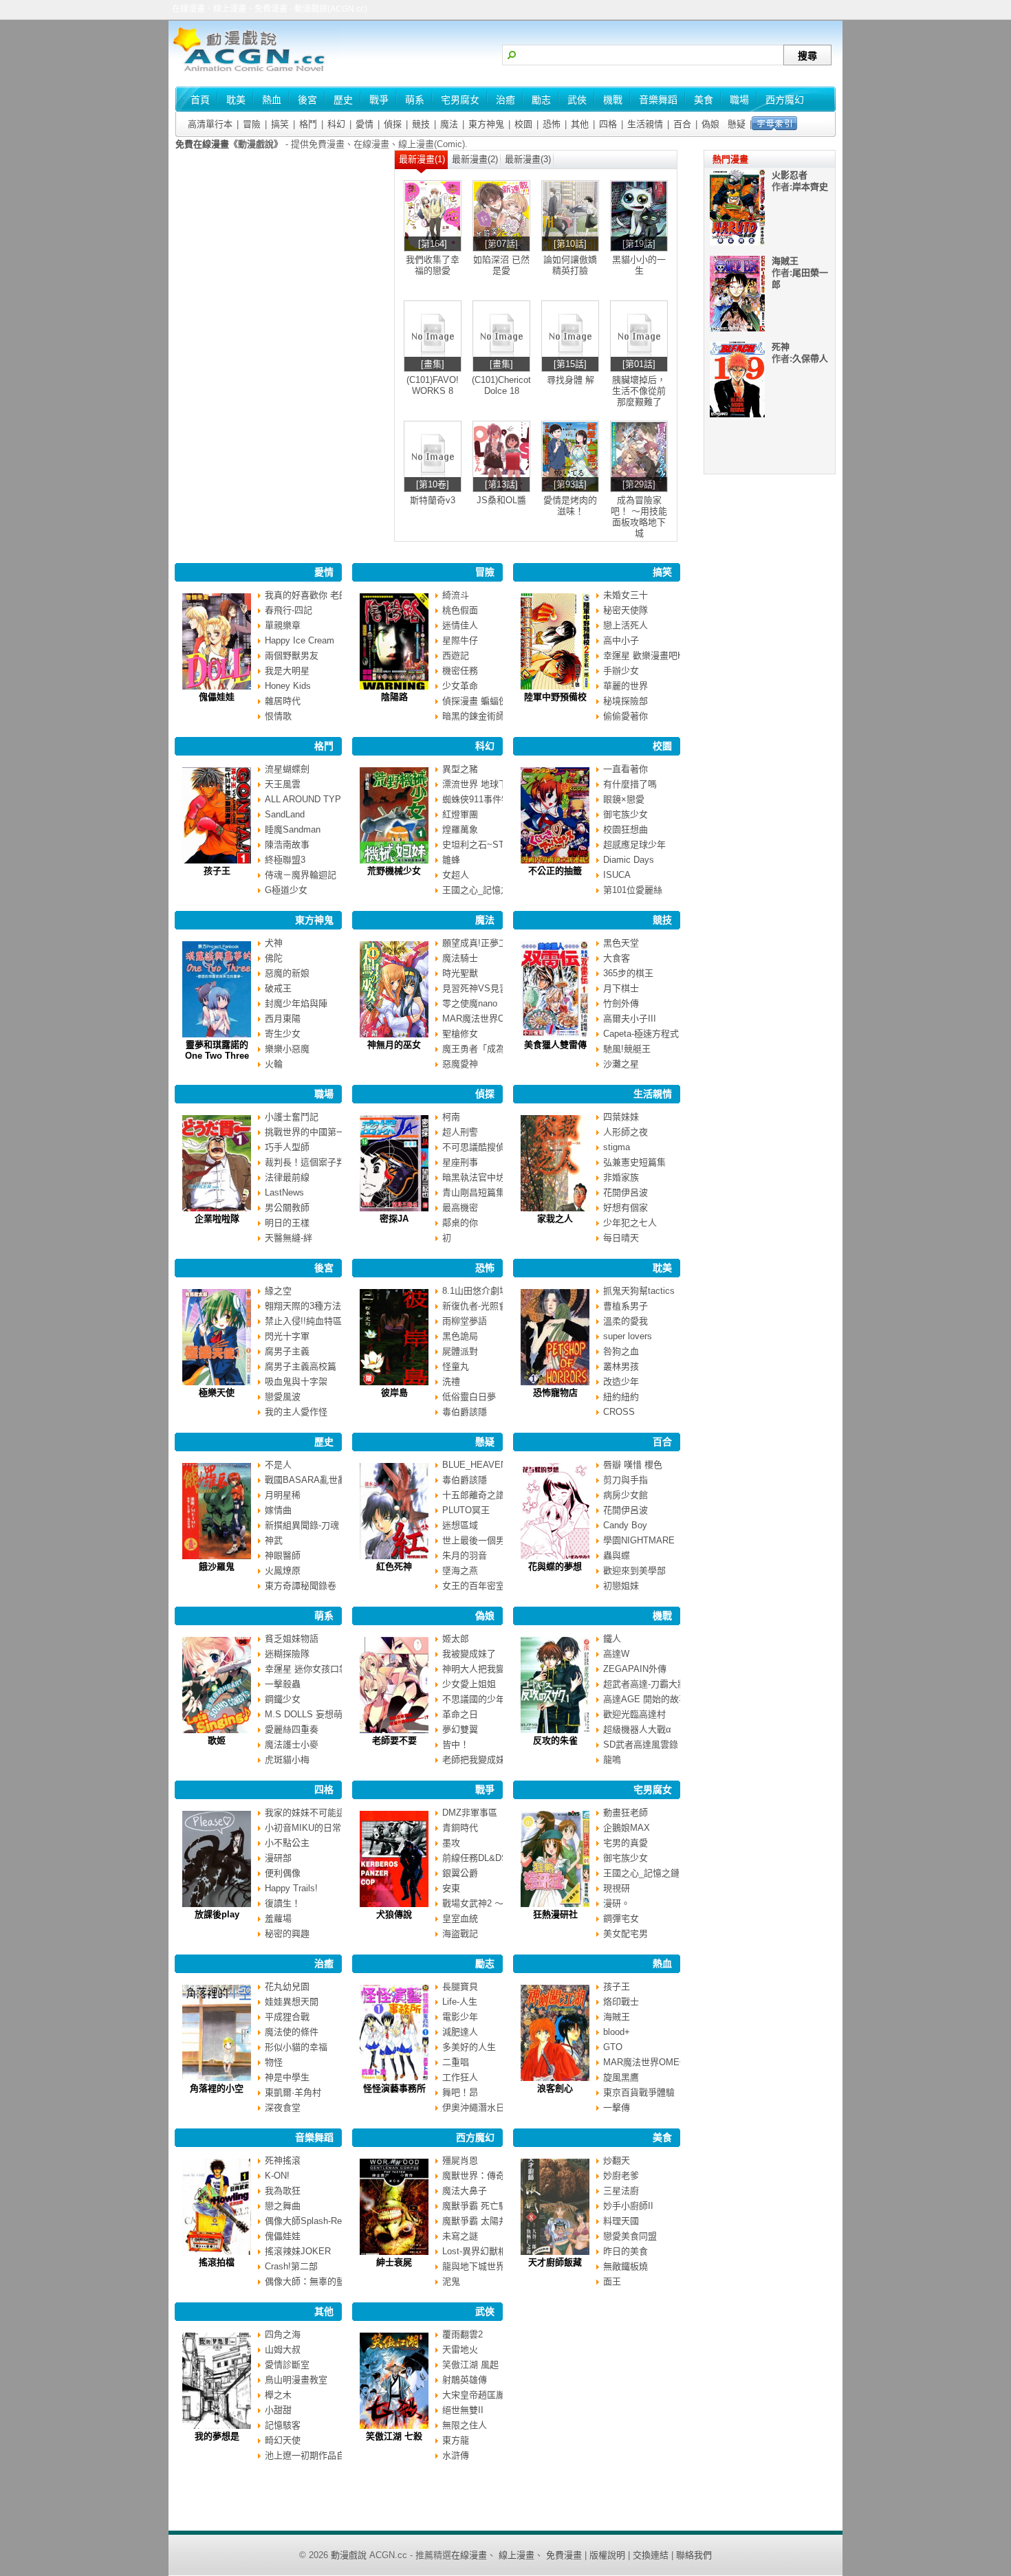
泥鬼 (451, 2281)
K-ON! (277, 2176)
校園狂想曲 (626, 829)
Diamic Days (629, 860)
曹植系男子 (626, 1306)
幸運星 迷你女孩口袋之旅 (315, 1669)
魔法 (449, 124)
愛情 (365, 124)
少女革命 (460, 686)
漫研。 (617, 1903)
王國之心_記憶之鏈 (480, 890)
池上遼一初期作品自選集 (314, 2455)
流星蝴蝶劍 (287, 769)
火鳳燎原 (283, 1571)
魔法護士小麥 (292, 1744)
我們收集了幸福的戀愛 (433, 265)
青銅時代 (460, 1828)
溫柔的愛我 (626, 1321)
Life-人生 (460, 2002)
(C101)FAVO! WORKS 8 (433, 385)
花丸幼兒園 (287, 1986)
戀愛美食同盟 (630, 2236)
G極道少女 (286, 890)
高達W (616, 1654)
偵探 (393, 124)
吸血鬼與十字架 (296, 1381)
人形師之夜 (626, 1132)
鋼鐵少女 (283, 1699)
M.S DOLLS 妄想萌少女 (313, 1714)
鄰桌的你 (460, 1223)
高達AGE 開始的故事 (645, 1699)
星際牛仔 (460, 640)
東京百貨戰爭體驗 (639, 2092)
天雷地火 (460, 2349)
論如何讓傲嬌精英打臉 (570, 265)
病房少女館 (626, 1495)
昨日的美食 (626, 2251)
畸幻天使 (283, 2440)
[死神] (737, 414)
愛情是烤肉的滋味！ (570, 506)
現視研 (617, 1888)
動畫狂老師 (626, 1813)
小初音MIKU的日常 (303, 1828)
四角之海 (283, 2334)
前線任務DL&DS (475, 1858)
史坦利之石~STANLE (485, 845)
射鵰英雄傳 (465, 2380)
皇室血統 (460, 1918)
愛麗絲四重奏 (292, 1729)
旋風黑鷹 (621, 2077)
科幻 (336, 124)
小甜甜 (278, 2410)
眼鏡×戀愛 (624, 799)
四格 (608, 124)
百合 (682, 124)
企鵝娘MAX (627, 1828)
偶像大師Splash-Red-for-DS (320, 2221)
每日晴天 (621, 1238)
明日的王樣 (287, 1223)
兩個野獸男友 (292, 656)
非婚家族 (621, 1177)
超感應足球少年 (634, 845)
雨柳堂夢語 (465, 1321)
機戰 (662, 1616)
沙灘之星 (621, 1064)
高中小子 (621, 640)
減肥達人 (460, 2032)
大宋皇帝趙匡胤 (474, 2395)
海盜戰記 (460, 1934)
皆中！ (456, 1744)
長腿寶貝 (460, 1986)
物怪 (274, 2062)
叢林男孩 (621, 1366)
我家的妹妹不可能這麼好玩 (318, 1813)
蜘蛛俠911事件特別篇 (485, 799)
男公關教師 (287, 1208)
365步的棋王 (628, 973)
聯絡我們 (694, 2555)
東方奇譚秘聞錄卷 (301, 1586)
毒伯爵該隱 (465, 1412)
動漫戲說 (349, 2555)
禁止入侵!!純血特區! (305, 1321)
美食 (662, 2137)
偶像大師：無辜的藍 (305, 2281)
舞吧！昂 (460, 2092)
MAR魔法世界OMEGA (487, 1019)
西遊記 (456, 656)
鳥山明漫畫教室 (296, 2380)
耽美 (662, 1268)
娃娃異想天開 (292, 2002)
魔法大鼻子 (465, 2191)
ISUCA (617, 875)
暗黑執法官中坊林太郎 (487, 1177)
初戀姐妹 (621, 1586)
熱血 (662, 1963)
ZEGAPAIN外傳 (635, 1669)
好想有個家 (626, 1208)
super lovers (628, 1336)
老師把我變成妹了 (478, 1760)
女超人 (456, 875)
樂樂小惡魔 (287, 1049)
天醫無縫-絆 (289, 1238)
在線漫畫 (469, 2555)
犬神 (274, 943)
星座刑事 (460, 1162)
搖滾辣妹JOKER (298, 2251)
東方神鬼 (486, 124)
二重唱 (456, 2062)
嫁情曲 (278, 1510)
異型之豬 (460, 769)
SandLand (285, 814)
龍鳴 (612, 1760)
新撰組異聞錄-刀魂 (302, 1525)
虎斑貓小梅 (287, 1760)
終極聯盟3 (285, 860)
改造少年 (621, 1381)
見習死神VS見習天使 (484, 988)
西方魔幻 (475, 2137)
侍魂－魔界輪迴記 (301, 875)
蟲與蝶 (617, 1555)
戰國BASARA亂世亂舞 (310, 1480)
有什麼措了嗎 (630, 784)
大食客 (617, 958)
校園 (523, 124)
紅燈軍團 (460, 814)
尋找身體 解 (570, 380)
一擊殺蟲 (283, 1684)
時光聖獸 (460, 973)
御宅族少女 (626, 814)
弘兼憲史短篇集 (634, 1162)
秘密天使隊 (626, 610)
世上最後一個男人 (478, 1540)
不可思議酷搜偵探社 (482, 1147)
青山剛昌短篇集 (474, 1192)
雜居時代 (283, 701)
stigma (617, 1147)
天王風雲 (283, 784)
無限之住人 (465, 2425)
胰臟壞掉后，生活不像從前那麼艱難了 (639, 391)
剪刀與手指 (626, 1480)
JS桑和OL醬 (501, 500)
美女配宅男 (626, 1934)
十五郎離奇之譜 (474, 1495)
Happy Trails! (291, 1888)
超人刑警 (460, 1132)
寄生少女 (283, 1034)
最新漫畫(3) (528, 159)
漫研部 (278, 1858)
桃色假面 (460, 610)
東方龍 (456, 2440)
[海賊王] (737, 328)
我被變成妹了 (469, 1654)
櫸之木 (278, 2395)
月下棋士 (621, 988)
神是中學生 (287, 2077)
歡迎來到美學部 (634, 1571)
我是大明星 (287, 671)
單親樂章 (283, 625)
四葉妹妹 (621, 1117)
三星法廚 (621, 2191)
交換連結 (651, 2555)
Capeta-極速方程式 (641, 1034)
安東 (451, 1888)
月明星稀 (283, 1495)
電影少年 (460, 2017)
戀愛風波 (283, 1397)
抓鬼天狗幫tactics (639, 1291)
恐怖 (552, 124)
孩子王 (617, 1986)
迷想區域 (460, 1525)
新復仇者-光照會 (475, 1306)
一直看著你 (626, 769)
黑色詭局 (460, 1336)
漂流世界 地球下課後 (484, 784)
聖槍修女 (460, 1034)
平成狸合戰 (287, 2017)
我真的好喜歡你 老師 (306, 595)
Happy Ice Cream (300, 640)
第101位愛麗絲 (633, 890)
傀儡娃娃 (283, 2236)
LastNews (284, 1192)
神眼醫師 (283, 1555)
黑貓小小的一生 (639, 265)
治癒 (324, 1963)
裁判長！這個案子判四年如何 (323, 1162)
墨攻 (451, 1843)
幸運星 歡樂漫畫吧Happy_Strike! (668, 656)
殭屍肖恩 (460, 2160)
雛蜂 (451, 860)
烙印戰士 (621, 2002)
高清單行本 (210, 124)
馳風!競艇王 (627, 1049)
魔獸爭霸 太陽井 (475, 2221)
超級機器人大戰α (637, 1729)
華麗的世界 (626, 686)
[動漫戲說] (254, 73)
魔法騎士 (460, 958)
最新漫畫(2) (475, 159)
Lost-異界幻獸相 (475, 2251)
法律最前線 (287, 1177)
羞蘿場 (278, 1918)
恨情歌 (278, 716)
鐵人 (612, 1639)
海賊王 (617, 2017)
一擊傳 (617, 2107)
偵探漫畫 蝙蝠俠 (475, 701)
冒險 (252, 124)
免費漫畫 (564, 2555)
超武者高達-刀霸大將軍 (649, 1684)
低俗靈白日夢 (469, 1397)
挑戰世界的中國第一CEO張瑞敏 (328, 1132)
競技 (421, 124)
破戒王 (278, 988)
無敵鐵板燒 (626, 2266)
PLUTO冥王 (466, 1510)
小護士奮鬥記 (292, 1117)
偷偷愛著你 (626, 716)
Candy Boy (625, 1525)
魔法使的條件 (292, 2032)
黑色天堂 (621, 943)
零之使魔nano (470, 1003)
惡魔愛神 (460, 1064)
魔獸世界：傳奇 (474, 2176)
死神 (781, 347)
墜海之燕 (460, 1571)
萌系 (324, 1616)
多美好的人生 (469, 2047)
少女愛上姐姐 (469, 1684)
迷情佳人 (460, 625)
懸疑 (737, 124)
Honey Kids (288, 686)
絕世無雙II (463, 2410)
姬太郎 (456, 1639)
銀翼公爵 (460, 1873)
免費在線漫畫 (202, 144)
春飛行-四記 (289, 610)
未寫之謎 (460, 2236)
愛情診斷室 (287, 2365)
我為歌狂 (283, 2191)
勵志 (485, 1963)
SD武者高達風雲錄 (641, 1744)
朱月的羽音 (465, 1555)
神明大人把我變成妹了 (487, 1669)
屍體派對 (460, 1351)
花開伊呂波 (626, 1192)
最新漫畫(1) (422, 159)
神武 (274, 1540)
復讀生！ (283, 1903)
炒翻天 (617, 2160)
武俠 (485, 2311)
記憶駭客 (283, 2425)
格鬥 (308, 124)
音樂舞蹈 (314, 2137)
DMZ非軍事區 (470, 1813)
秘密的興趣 (287, 1934)
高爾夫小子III (630, 1019)
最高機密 (460, 1208)
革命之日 (460, 1714)
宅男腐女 (653, 1790)
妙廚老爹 (621, 2176)
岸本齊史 (810, 187)
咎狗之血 (621, 1351)
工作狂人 (460, 2077)
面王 (612, 2281)
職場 (324, 1094)
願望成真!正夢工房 (479, 943)
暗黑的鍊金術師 (474, 716)
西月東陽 (283, 1019)
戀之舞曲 (283, 2206)
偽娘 (710, 124)
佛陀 (274, 958)
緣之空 (278, 1291)
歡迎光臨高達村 (634, 1714)
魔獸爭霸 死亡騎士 (479, 2206)
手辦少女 (621, 671)
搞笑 (280, 124)
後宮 (324, 1268)
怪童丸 (456, 1366)
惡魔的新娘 (287, 973)
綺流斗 (456, 595)
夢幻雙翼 (460, 1729)
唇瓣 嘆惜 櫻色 (633, 1465)
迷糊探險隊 (287, 1654)
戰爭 (485, 1790)
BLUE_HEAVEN (475, 1465)
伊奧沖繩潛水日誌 (478, 2107)
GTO (613, 2047)
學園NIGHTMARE (639, 1540)
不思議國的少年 (474, 1699)
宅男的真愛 (626, 1843)
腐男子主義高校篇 (301, 1366)
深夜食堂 (283, 2107)
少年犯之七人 (630, 1223)
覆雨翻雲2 (463, 2334)
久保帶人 (810, 359)
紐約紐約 (621, 1397)
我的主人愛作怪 (296, 1412)
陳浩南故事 (287, 845)
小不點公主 (287, 1843)
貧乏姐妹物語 (292, 1639)
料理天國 (621, 2221)
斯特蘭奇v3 (433, 500)
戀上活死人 (626, 625)
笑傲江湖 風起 (470, 2365)
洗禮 (451, 1381)
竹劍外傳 (621, 1003)
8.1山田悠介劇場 (475, 1291)
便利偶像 (283, 1873)
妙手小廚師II (628, 2206)
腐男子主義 (287, 1351)
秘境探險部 (626, 701)
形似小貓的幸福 (296, 2047)
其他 (580, 124)
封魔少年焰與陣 (296, 1003)
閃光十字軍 (287, 1336)
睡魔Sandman (293, 829)
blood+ (617, 2032)
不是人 (278, 1465)
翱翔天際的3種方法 (303, 1306)
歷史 (324, 1442)
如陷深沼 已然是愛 (501, 265)
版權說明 (607, 2555)
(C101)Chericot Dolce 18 (501, 385)
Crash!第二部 (291, 2266)
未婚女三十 (626, 595)
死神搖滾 (283, 2160)
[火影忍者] (737, 242)
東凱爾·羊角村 (293, 2092)
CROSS (619, 1412)
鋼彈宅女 (621, 1918)
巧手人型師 (287, 1147)
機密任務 (460, 671)
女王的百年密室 (474, 1586)
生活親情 (645, 124)
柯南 (451, 1117)
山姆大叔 (283, 2349)
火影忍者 (790, 175)
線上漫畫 (517, 2555)
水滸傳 (456, 2455)
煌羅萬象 (460, 829)
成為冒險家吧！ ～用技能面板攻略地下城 (639, 517)
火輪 (274, 1064)
